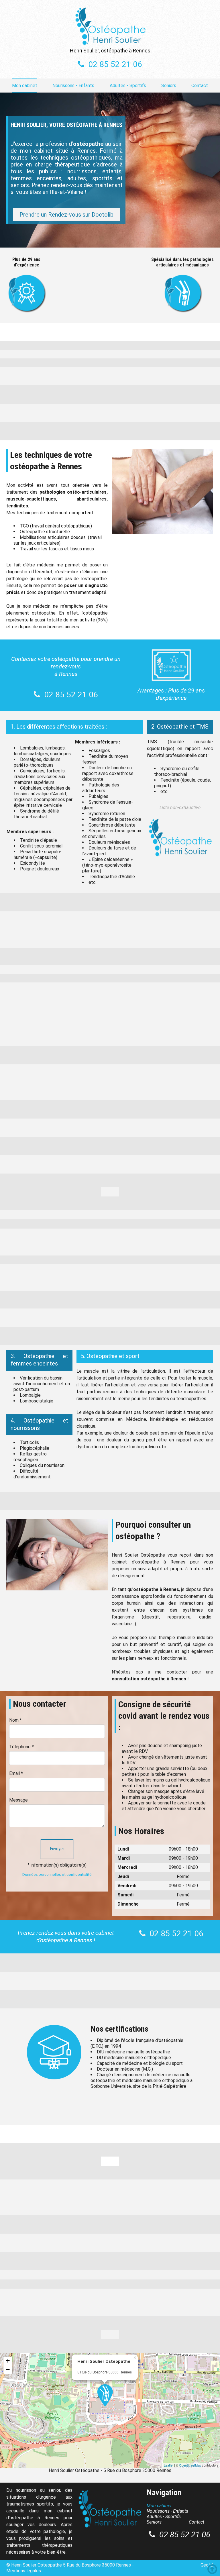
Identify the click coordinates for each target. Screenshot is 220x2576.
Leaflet (169, 2465)
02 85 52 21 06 (115, 64)
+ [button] (8, 2361)
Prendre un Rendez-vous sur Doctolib (66, 215)
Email (16, 1773)
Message (18, 1800)
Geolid (207, 2565)
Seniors (169, 86)
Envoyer (57, 1849)
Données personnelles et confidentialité (57, 1874)
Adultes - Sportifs (128, 86)
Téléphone (21, 1747)
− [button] (8, 2369)
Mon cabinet (25, 86)
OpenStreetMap (190, 2465)
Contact (200, 86)
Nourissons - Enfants (73, 86)
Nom (15, 1720)
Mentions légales (24, 2571)
